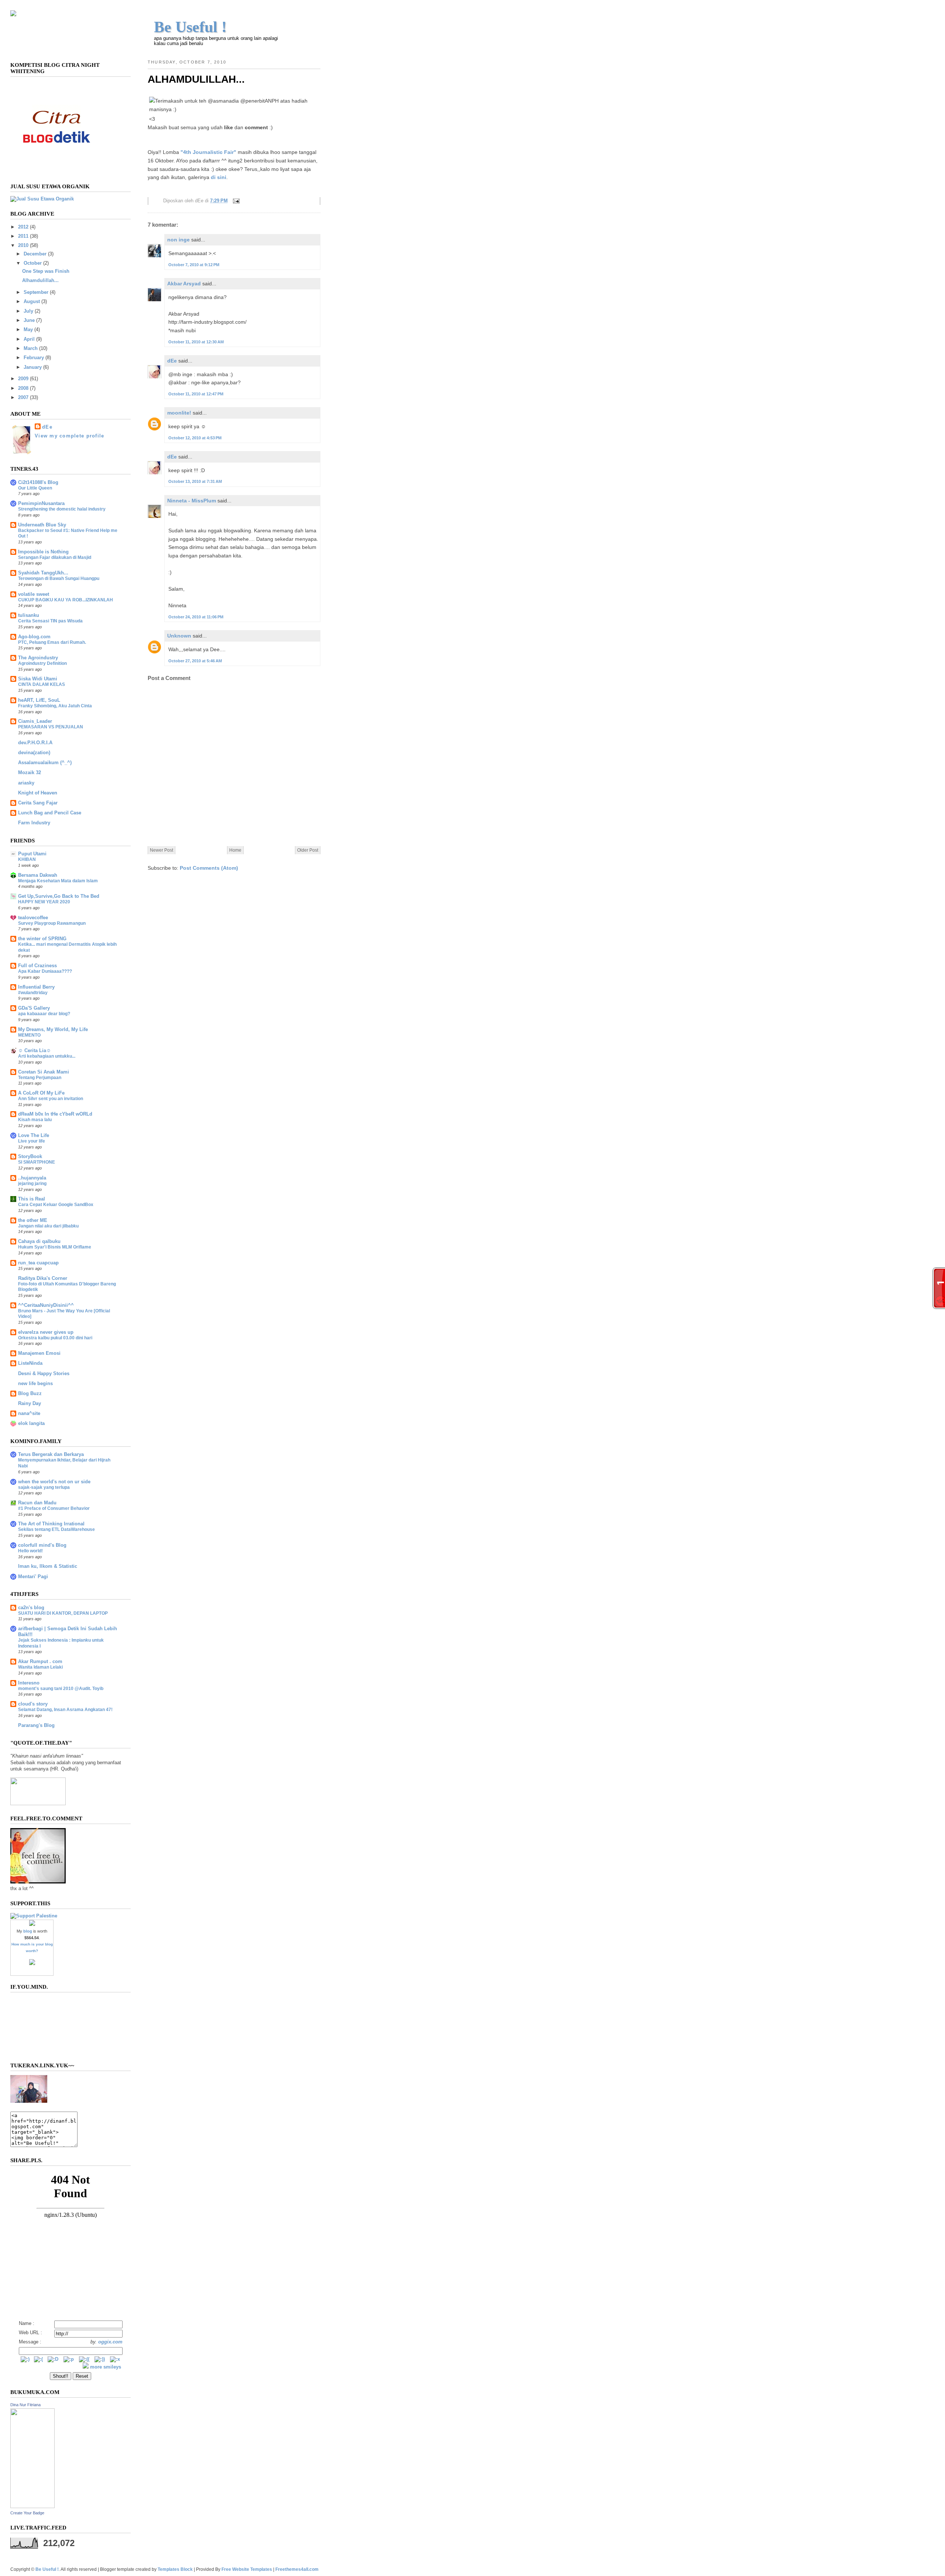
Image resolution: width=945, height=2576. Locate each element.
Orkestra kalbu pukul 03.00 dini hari (55, 1338)
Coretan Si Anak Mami (44, 1072)
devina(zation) (34, 753)
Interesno (29, 1683)
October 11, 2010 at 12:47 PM (196, 394)
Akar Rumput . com (40, 1662)
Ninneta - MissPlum (192, 501)
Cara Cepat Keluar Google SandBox (56, 1205)
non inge (178, 240)
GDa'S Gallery (34, 1008)
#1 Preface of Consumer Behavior (54, 1508)
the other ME (33, 1220)
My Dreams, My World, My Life (53, 1030)
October (33, 263)
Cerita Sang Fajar (38, 803)
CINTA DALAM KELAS (42, 684)
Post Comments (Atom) (209, 868)
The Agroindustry (38, 658)
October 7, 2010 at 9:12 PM (194, 265)
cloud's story (33, 1704)
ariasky (26, 783)
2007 (23, 398)
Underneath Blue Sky (42, 525)
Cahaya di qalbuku (39, 1241)
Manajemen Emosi (39, 1353)
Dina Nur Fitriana (25, 2405)
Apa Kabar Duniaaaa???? (45, 971)
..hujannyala (32, 1178)
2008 (23, 388)
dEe (172, 361)
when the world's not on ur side (54, 1482)
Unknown (179, 636)
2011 (23, 236)
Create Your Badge (27, 2513)
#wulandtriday (33, 993)
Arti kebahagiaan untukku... (47, 1056)
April (29, 339)
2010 (23, 245)
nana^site (29, 1414)
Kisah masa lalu (35, 1120)
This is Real (32, 1199)
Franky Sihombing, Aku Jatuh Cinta (55, 706)
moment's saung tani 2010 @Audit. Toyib (61, 1689)
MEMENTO (29, 1035)
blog (28, 1931)
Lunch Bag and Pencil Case (50, 813)
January (33, 367)
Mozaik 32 (30, 773)
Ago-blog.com (34, 637)
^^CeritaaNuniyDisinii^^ (46, 1305)
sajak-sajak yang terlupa (44, 1487)
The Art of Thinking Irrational (51, 1524)
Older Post (308, 850)
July (28, 311)
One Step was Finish (46, 271)
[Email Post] (235, 201)
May (28, 330)
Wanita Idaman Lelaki (40, 1667)
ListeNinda (30, 1363)
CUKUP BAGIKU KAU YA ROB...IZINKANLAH (66, 600)
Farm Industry (34, 823)
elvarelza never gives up (46, 1332)
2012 (23, 227)
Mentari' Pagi (33, 1577)
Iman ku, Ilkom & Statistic (48, 1566)
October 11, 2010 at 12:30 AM (196, 342)
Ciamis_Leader (35, 721)
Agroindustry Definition (42, 663)
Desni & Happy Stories (44, 1374)
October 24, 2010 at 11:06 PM (196, 617)
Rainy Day (30, 1404)
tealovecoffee (33, 918)
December (35, 254)
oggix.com (110, 2342)
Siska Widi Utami (38, 679)
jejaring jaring (32, 1184)
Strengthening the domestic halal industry (62, 509)
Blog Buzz (30, 1394)
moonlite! (179, 413)
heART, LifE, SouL (39, 700)
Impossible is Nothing (43, 552)
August (32, 302)
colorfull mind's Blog (42, 1545)
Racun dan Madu (37, 1503)
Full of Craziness (37, 966)
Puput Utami (32, 854)
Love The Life (34, 1136)
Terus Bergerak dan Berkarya (51, 1454)
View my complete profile (69, 436)
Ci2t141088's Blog (38, 482)
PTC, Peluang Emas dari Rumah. (52, 642)
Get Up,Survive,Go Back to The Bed (59, 896)
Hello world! (30, 1551)
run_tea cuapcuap (38, 1263)
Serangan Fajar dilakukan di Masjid (55, 557)
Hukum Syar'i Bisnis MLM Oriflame (55, 1247)
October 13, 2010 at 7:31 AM (195, 481)
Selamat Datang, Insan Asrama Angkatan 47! (65, 1710)
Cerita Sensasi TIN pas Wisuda (50, 621)
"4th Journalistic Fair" (208, 152)
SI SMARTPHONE (37, 1162)
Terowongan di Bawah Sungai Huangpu (59, 578)
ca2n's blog (31, 1608)
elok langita (31, 1423)
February (34, 358)
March (31, 348)
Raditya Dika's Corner (43, 1278)
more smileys (106, 2367)
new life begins (35, 1384)
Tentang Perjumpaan (40, 1078)
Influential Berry (36, 987)
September (36, 292)
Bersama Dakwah (38, 875)
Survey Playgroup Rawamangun (52, 923)
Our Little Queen (35, 488)
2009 (23, 379)
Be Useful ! (190, 27)
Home (235, 850)
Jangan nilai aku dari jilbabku (48, 1226)
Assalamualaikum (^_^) (45, 763)
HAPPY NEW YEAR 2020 (44, 902)
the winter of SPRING (42, 939)
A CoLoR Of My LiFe (41, 1093)
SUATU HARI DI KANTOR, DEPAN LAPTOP (63, 1613)
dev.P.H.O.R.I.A (35, 743)
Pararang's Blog (36, 1725)
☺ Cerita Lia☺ (35, 1051)
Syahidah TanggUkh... (43, 573)
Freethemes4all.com (297, 2569)
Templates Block (175, 2569)
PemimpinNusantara (41, 504)
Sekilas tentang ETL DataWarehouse (56, 1529)
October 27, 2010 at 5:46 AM (195, 661)
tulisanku (29, 615)
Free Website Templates (247, 2569)
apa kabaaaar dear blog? (44, 1014)
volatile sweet (34, 594)
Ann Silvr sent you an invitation (51, 1099)
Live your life (32, 1141)
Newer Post (161, 850)
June (29, 320)
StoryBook (30, 1157)
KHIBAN (27, 859)
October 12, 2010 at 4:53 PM (195, 438)
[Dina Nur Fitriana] (32, 2507)
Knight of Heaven (38, 793)
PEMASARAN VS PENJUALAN (51, 727)
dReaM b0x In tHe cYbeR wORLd (55, 1114)
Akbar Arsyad (184, 284)
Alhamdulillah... (196, 79)
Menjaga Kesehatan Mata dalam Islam (58, 881)
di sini (219, 177)
